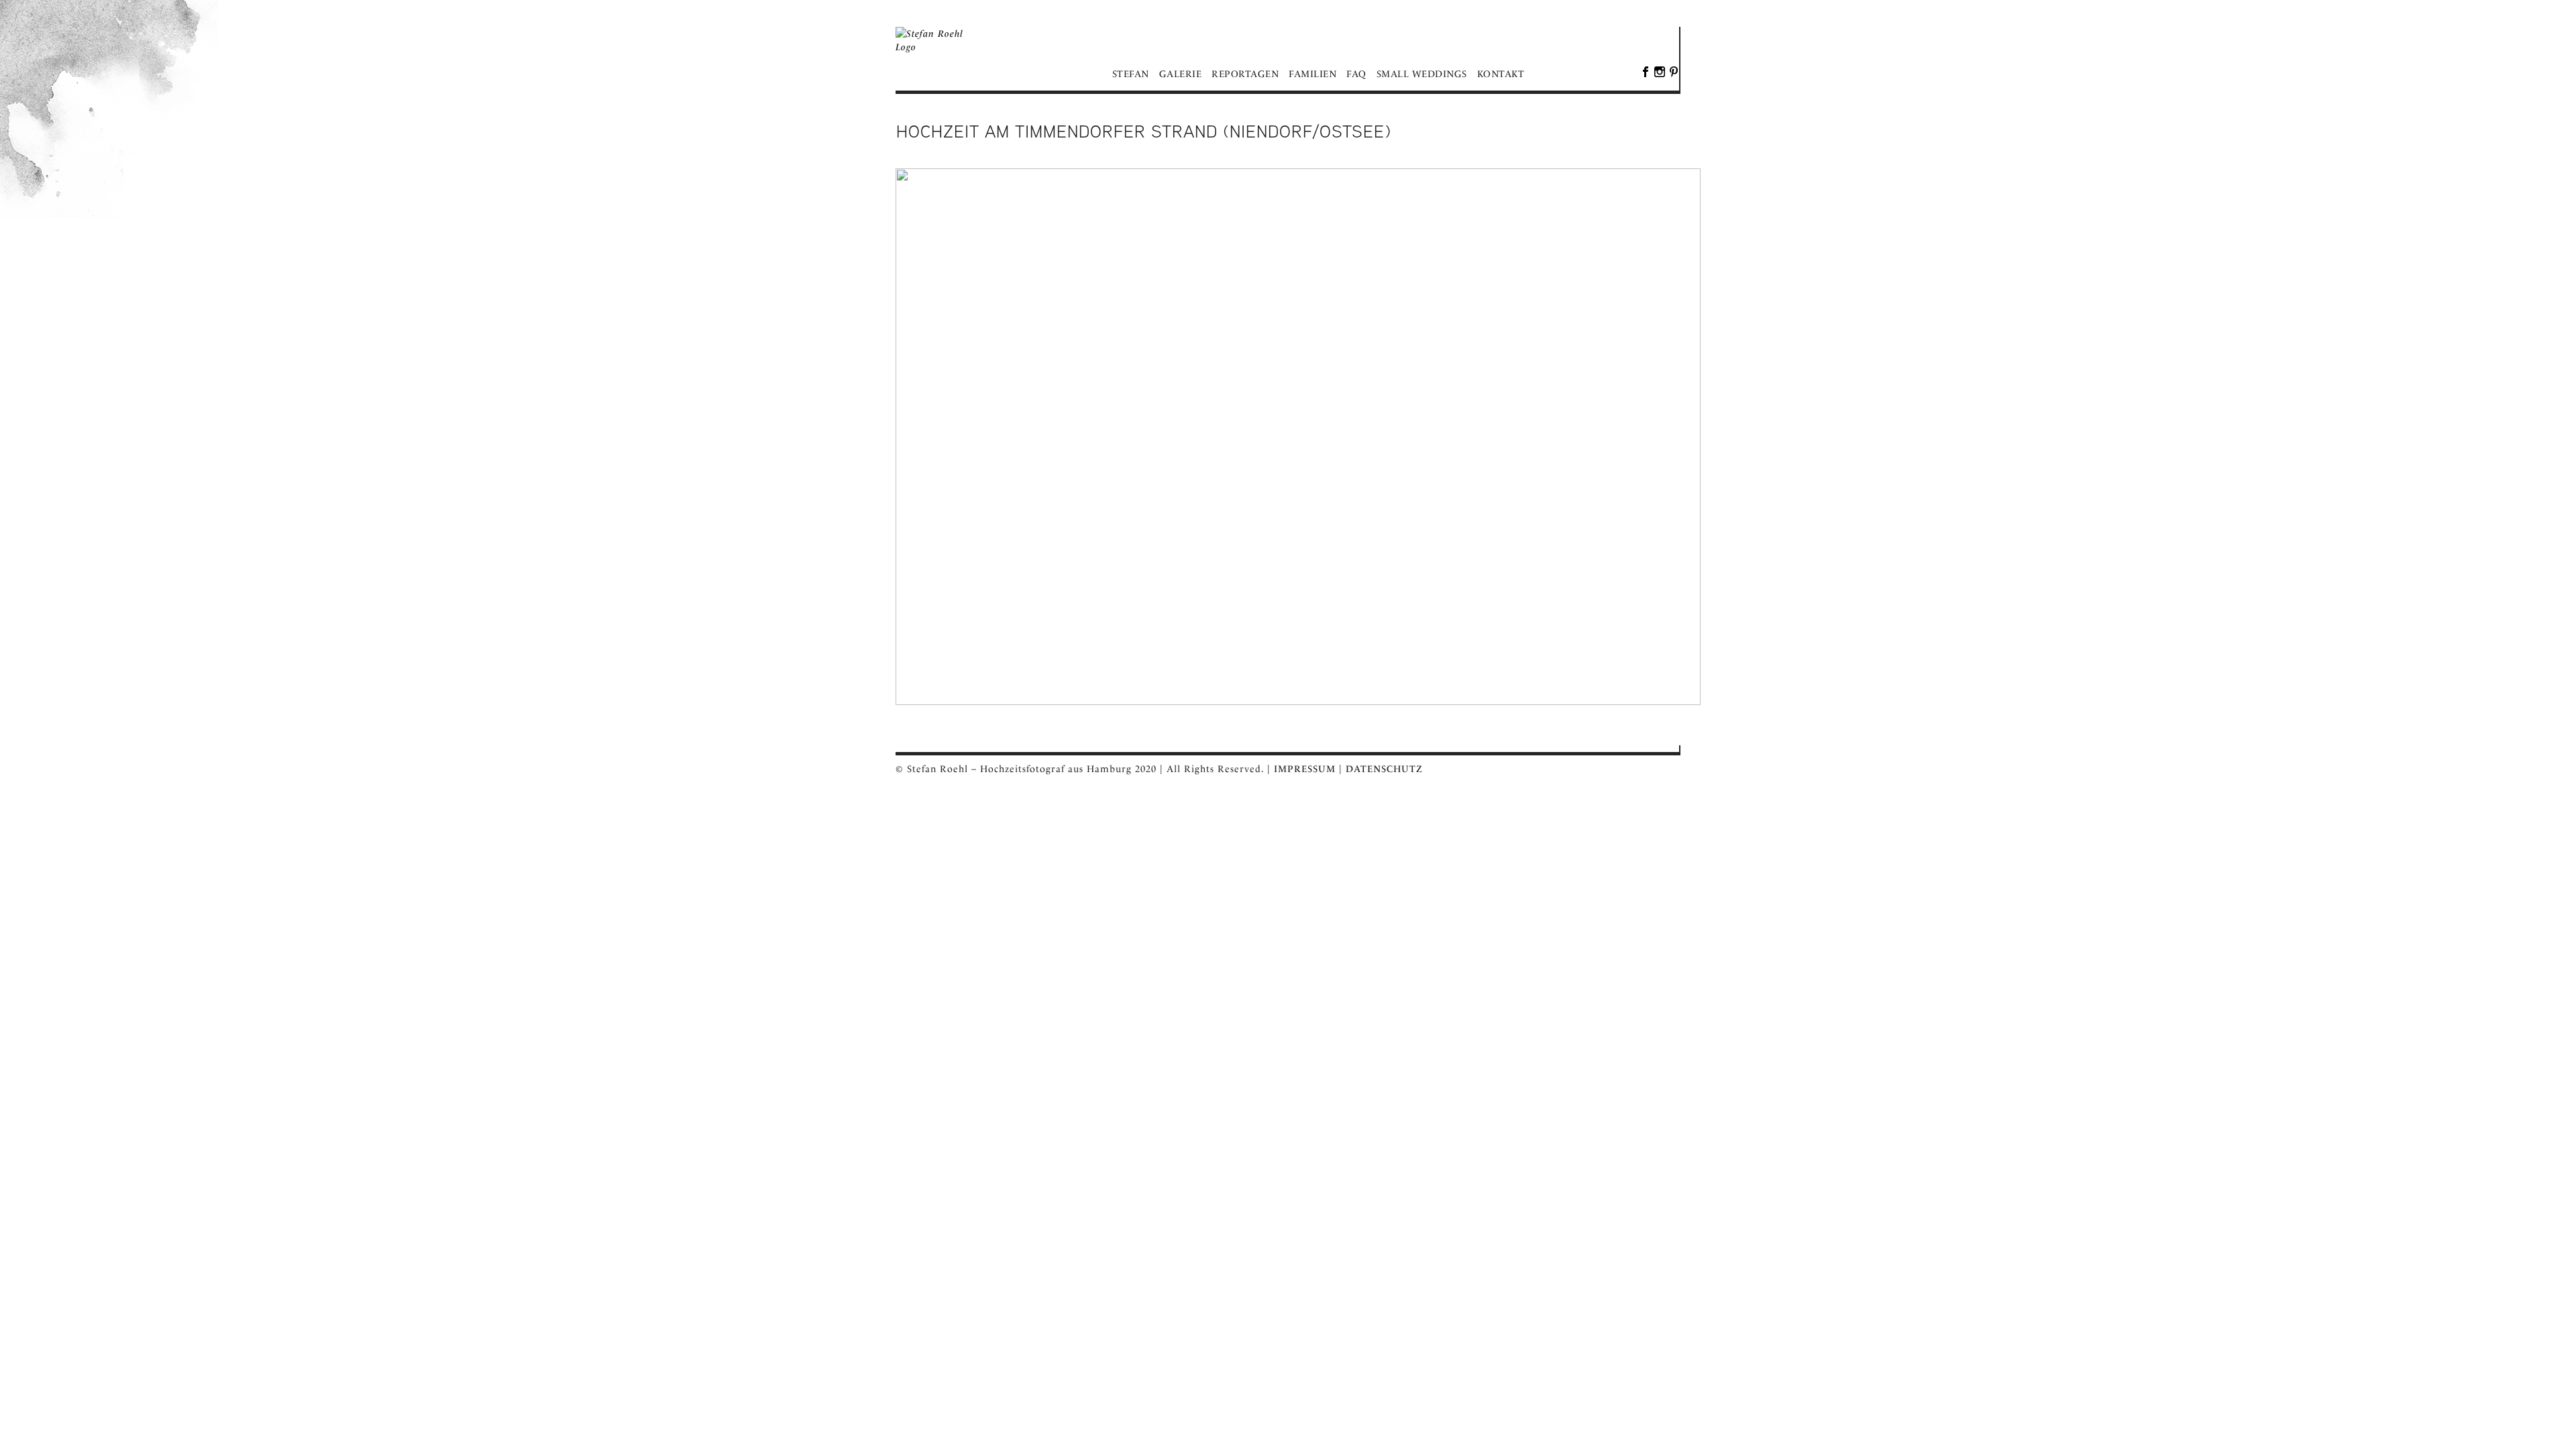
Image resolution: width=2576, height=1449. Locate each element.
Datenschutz (1384, 769)
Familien (1312, 74)
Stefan (1131, 74)
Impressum (1305, 769)
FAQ (1356, 74)
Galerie (1181, 74)
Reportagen (1245, 74)
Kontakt (1501, 74)
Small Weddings (1422, 74)
